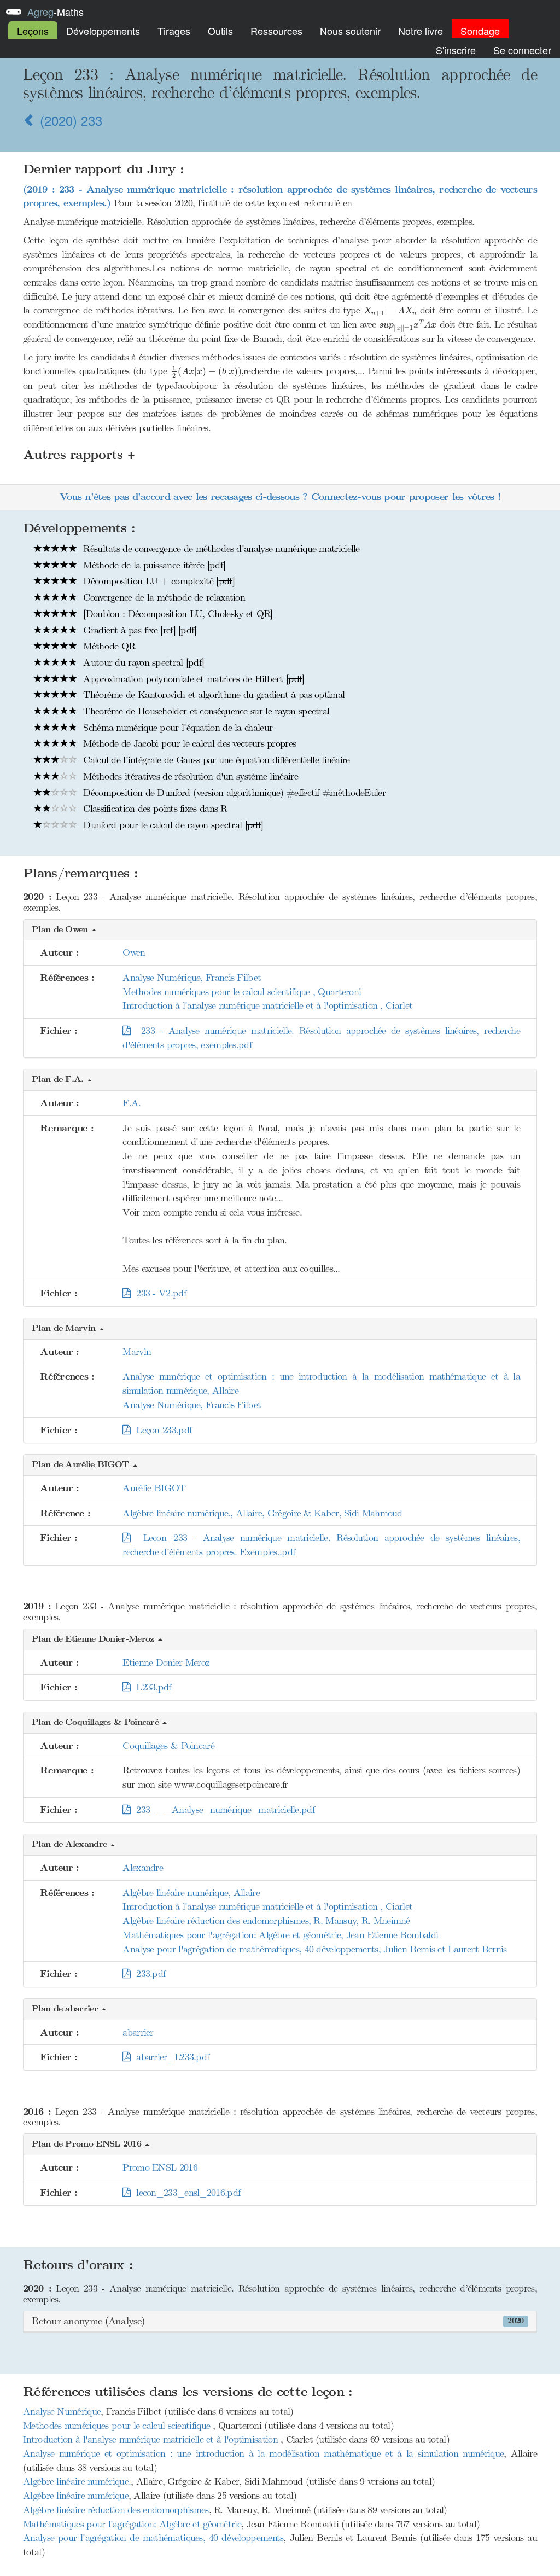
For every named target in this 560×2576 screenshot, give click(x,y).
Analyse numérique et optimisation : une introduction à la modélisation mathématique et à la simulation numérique (263, 2453)
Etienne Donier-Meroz (166, 1662)
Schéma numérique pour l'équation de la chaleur (176, 728)
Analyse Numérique (62, 2411)
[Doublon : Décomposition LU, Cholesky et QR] (177, 614)
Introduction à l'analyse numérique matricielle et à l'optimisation (152, 2439)
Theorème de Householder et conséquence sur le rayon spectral (205, 711)
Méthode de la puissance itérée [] (153, 565)
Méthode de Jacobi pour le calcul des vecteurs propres (188, 743)
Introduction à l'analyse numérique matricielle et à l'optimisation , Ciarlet (267, 1005)
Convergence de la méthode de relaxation (163, 597)
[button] (280, 930)
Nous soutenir (350, 31)
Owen (134, 952)
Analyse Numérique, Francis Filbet (192, 978)
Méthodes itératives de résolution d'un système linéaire (189, 776)
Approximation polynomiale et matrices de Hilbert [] (192, 679)
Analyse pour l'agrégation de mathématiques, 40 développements (153, 2538)
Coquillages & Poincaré (168, 1746)
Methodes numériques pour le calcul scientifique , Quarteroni (242, 992)
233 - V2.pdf (158, 1293)
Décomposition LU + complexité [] (157, 581)
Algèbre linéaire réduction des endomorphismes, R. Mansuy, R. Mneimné (266, 1921)
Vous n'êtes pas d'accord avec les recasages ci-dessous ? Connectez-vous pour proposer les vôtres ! (280, 497)
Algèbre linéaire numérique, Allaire (191, 1893)
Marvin (137, 1352)
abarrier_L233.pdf (170, 2057)
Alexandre (143, 1868)
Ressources (276, 31)
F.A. (132, 1103)
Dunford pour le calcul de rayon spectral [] (172, 825)
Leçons (33, 31)
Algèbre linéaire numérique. (77, 2481)
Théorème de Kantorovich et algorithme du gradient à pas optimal (212, 695)
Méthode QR (108, 646)
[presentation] (280, 213)
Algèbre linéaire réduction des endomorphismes (116, 2510)
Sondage (480, 31)
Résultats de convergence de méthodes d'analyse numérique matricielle (220, 549)
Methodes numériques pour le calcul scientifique (118, 2426)
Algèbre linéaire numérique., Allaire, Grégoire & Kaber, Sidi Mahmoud (262, 1513)
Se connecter (522, 50)
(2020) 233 (69, 120)
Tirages (174, 31)
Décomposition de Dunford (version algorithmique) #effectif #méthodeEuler (233, 793)
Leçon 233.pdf (161, 1430)
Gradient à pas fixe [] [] (139, 630)
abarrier (138, 2032)
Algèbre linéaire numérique (76, 2496)
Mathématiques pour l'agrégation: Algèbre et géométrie (132, 2524)
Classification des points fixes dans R (154, 809)
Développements (103, 31)
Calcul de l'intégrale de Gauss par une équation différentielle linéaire (215, 760)
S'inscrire (456, 50)
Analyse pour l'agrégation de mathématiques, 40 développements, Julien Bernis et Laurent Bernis (314, 1949)
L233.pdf (151, 1687)
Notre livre (421, 31)
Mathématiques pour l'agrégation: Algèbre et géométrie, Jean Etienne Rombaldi (280, 1935)
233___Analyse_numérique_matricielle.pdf (223, 1810)
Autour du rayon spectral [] (142, 662)
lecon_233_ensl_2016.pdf (185, 2193)
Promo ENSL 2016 (160, 2167)
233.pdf (148, 1974)
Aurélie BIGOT (154, 1488)
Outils (220, 31)
